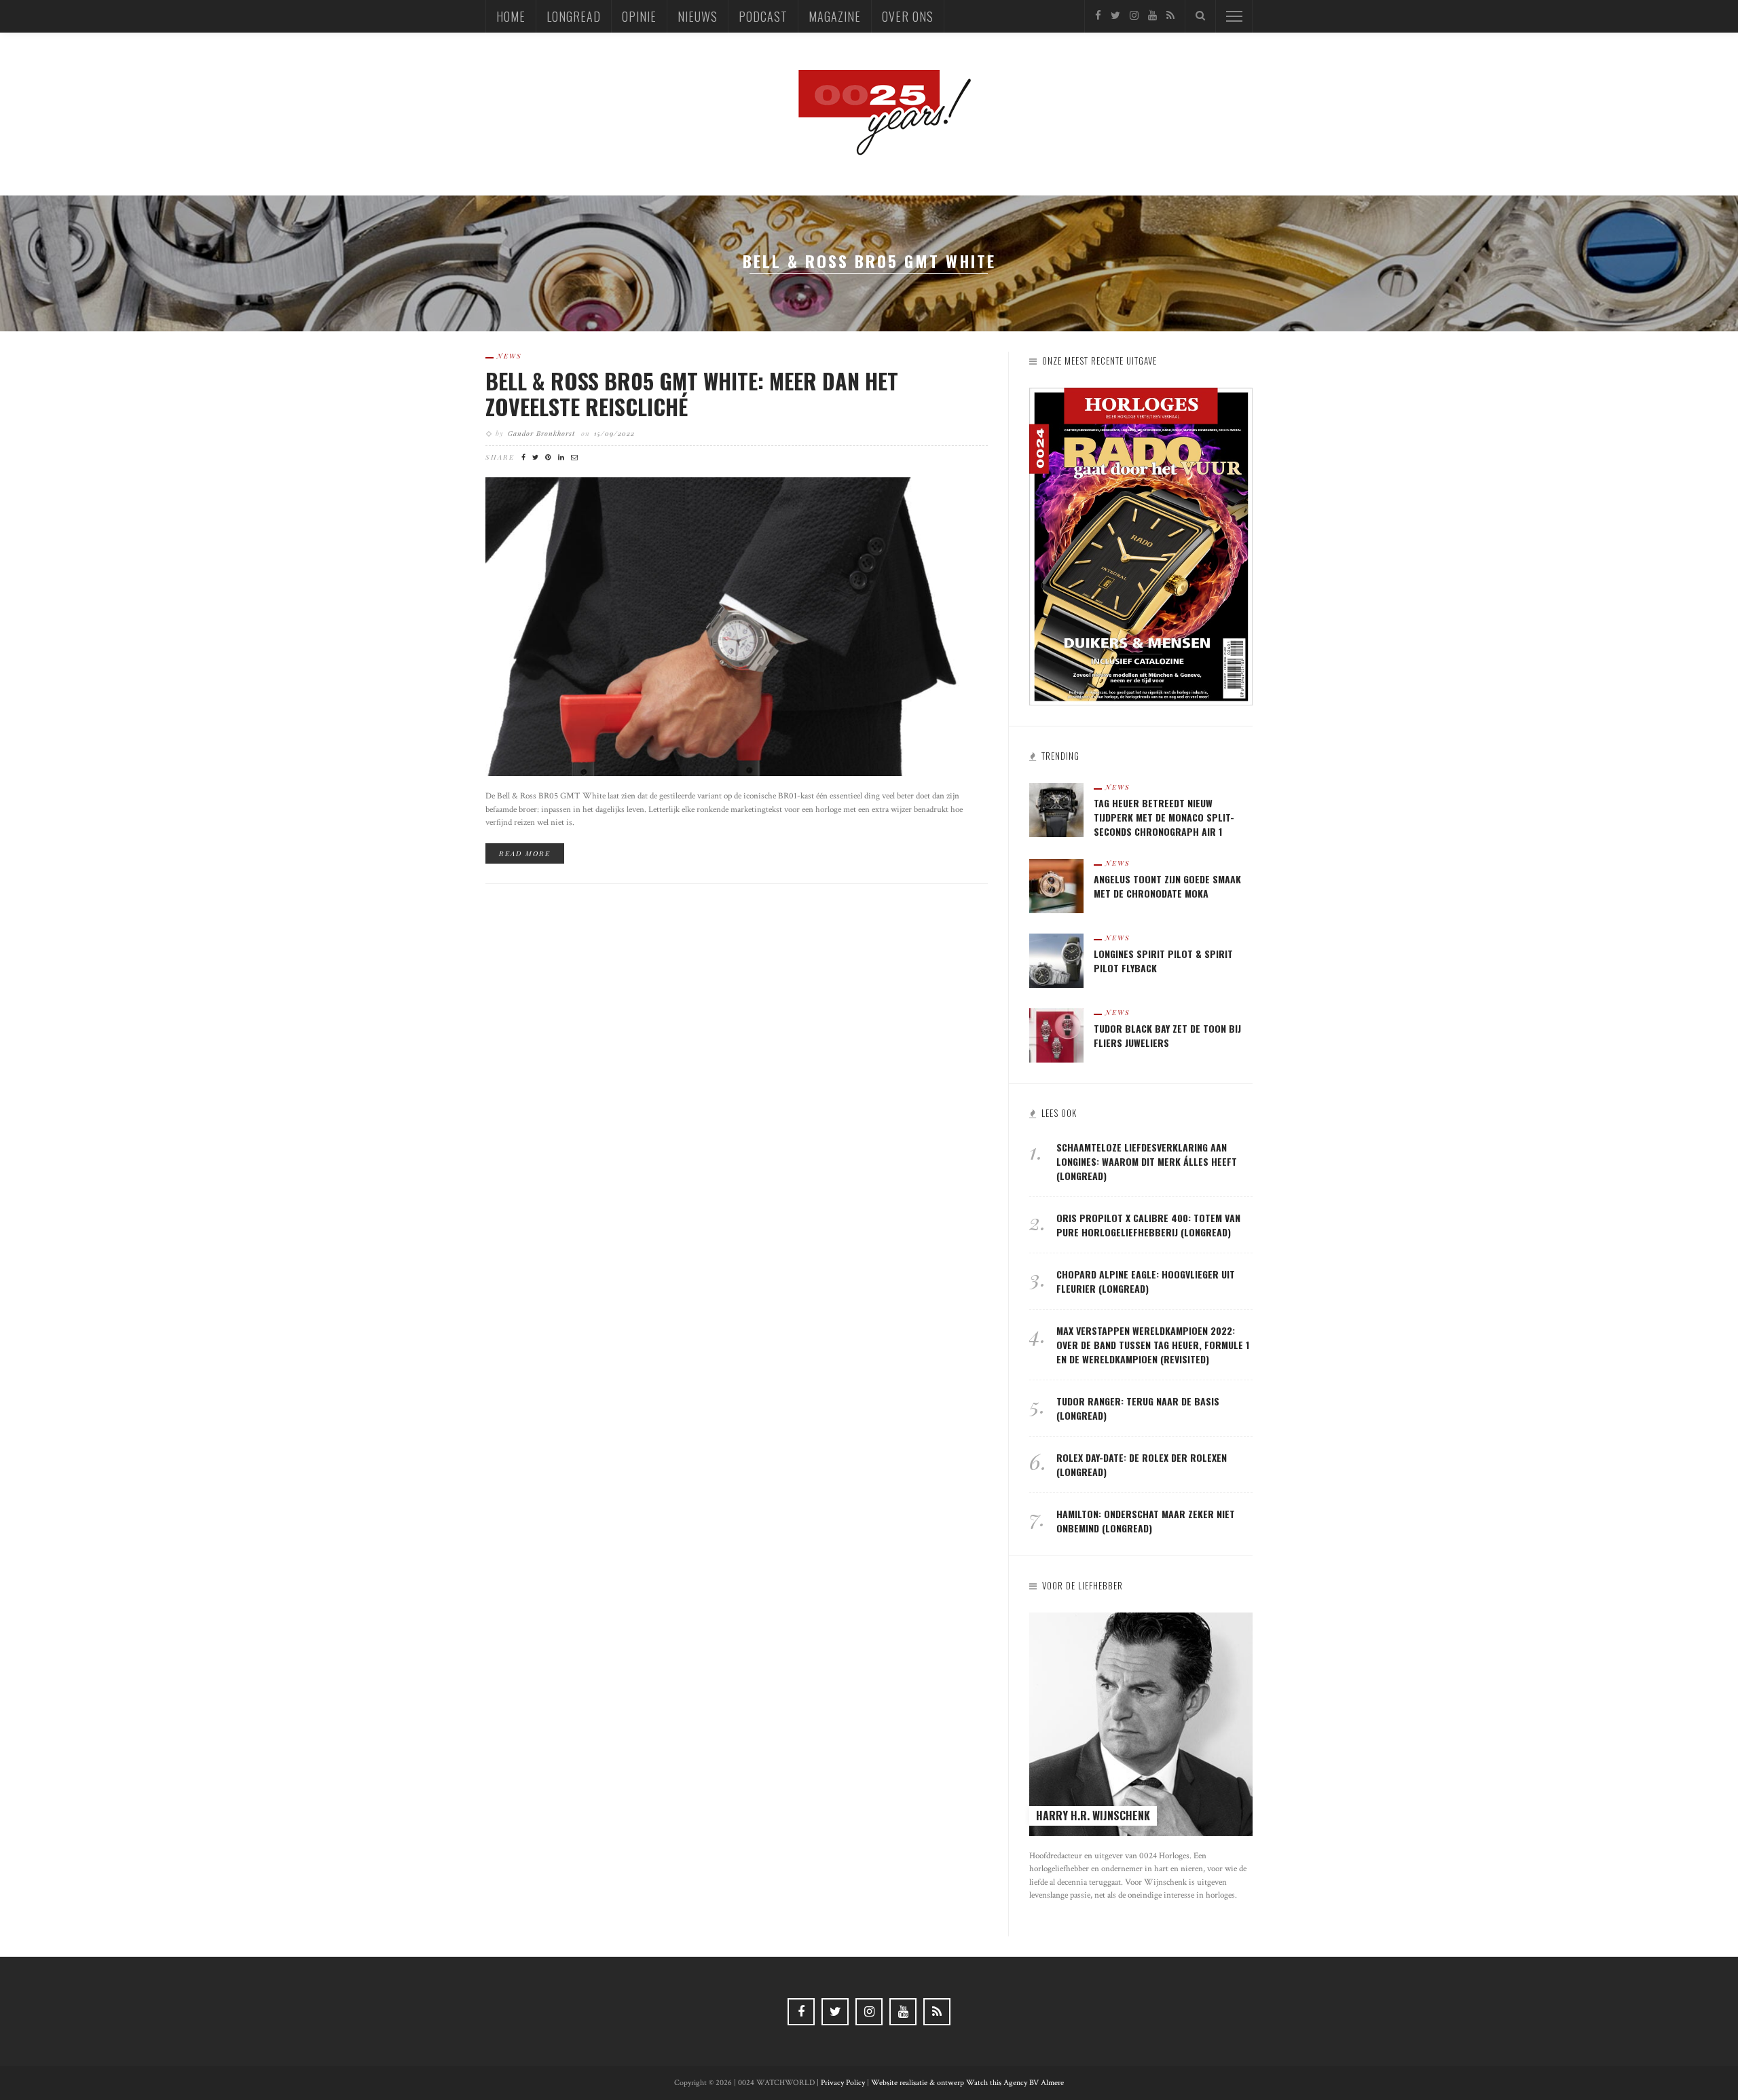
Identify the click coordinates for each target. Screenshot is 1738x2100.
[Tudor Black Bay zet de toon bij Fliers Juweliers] (1056, 1034)
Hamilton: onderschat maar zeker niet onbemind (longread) (1146, 1521)
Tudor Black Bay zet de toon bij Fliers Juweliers (1167, 1035)
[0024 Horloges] (869, 113)
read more (525, 853)
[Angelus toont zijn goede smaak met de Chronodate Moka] (1056, 885)
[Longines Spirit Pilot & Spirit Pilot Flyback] (1056, 960)
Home (511, 16)
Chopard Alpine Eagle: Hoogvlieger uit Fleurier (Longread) (1146, 1281)
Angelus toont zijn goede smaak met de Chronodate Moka (1167, 886)
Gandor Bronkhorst (541, 433)
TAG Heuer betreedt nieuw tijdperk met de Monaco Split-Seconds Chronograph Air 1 (1164, 817)
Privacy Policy (843, 2083)
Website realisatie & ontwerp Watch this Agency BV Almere (967, 2083)
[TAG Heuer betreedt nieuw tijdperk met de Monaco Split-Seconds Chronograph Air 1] (1056, 809)
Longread (574, 16)
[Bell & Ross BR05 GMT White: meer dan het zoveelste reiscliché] (737, 626)
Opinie (639, 16)
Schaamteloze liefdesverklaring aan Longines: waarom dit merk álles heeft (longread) (1147, 1161)
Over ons (908, 16)
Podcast (763, 16)
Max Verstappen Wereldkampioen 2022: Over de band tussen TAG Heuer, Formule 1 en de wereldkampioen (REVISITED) (1153, 1345)
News (510, 356)
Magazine (835, 16)
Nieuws (698, 16)
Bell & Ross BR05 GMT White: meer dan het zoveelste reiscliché (692, 393)
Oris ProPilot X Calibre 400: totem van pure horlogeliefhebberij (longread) (1148, 1225)
